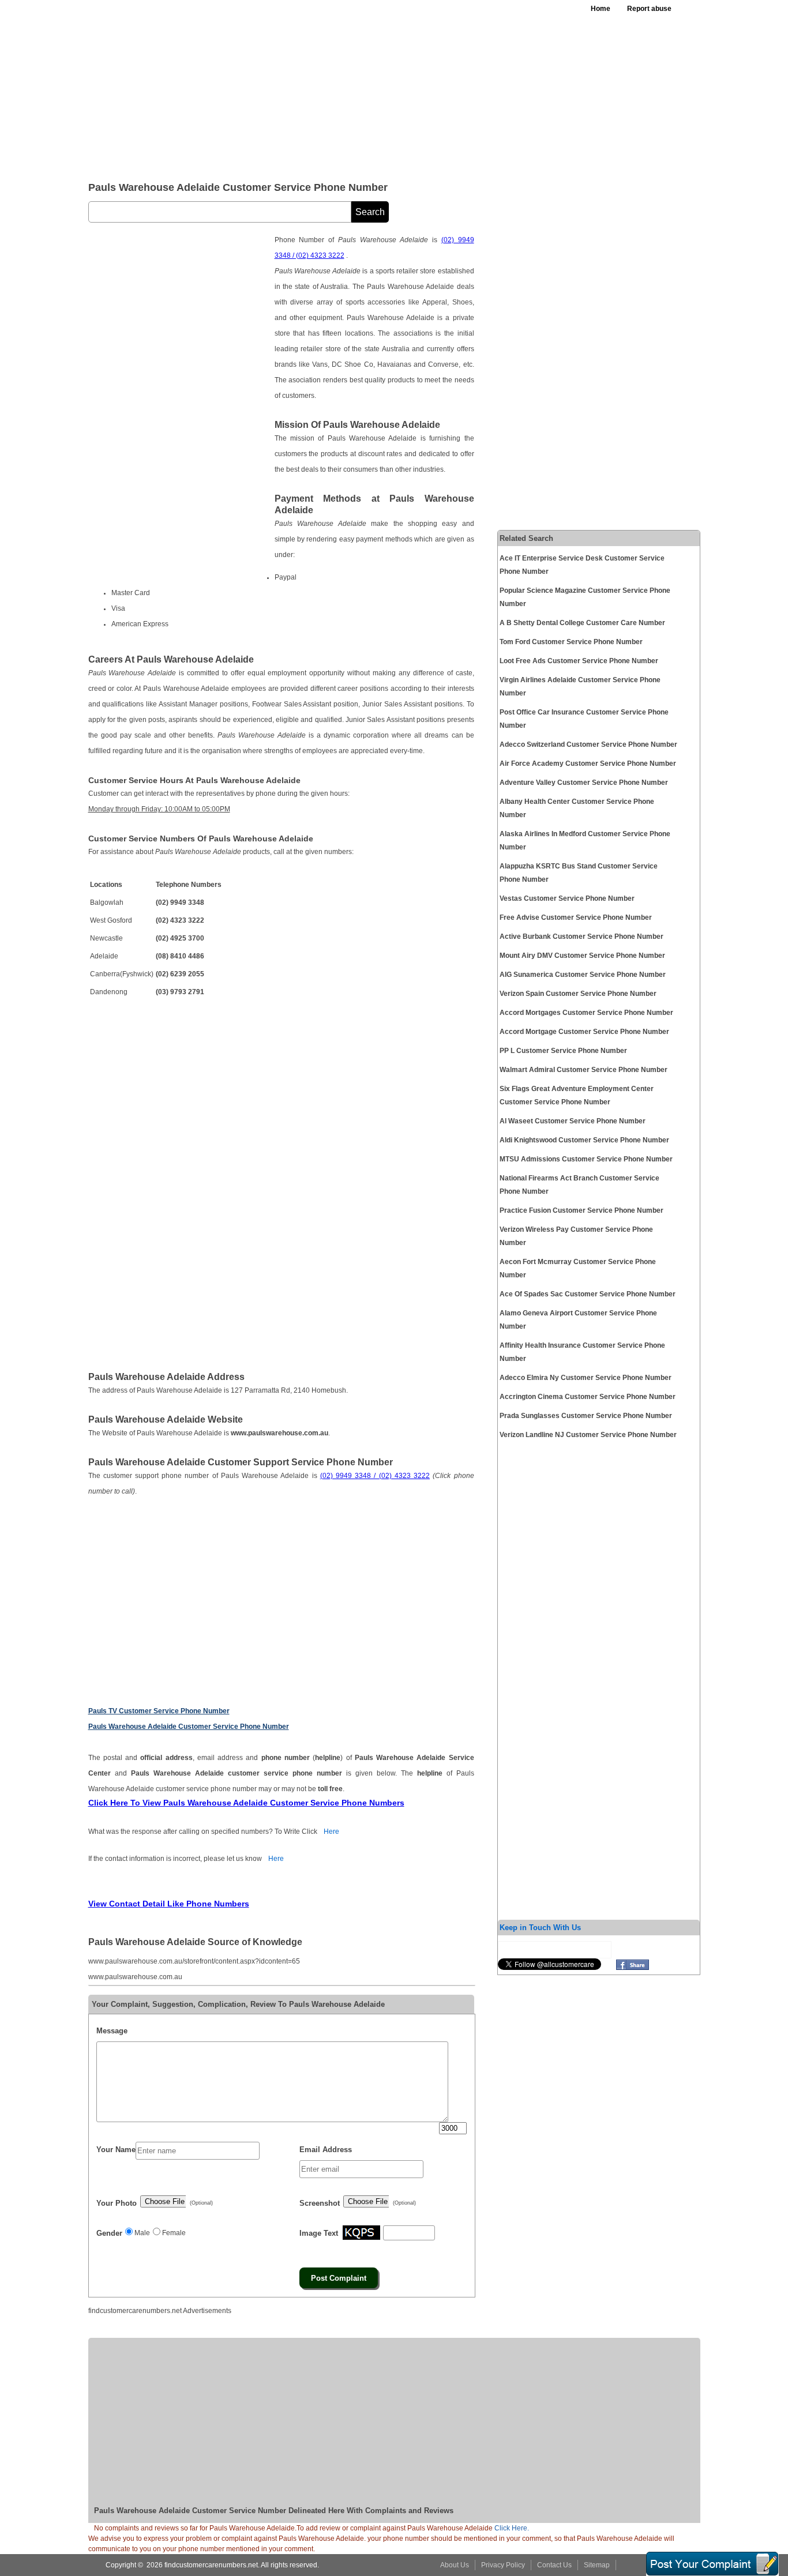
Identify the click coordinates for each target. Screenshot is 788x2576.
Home (601, 9)
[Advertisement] (370, 87)
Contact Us (554, 2565)
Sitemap (597, 2565)
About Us (455, 2565)
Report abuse (649, 9)
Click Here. (512, 2528)
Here (331, 1832)
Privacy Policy (503, 2565)
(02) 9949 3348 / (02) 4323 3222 (375, 1476)
